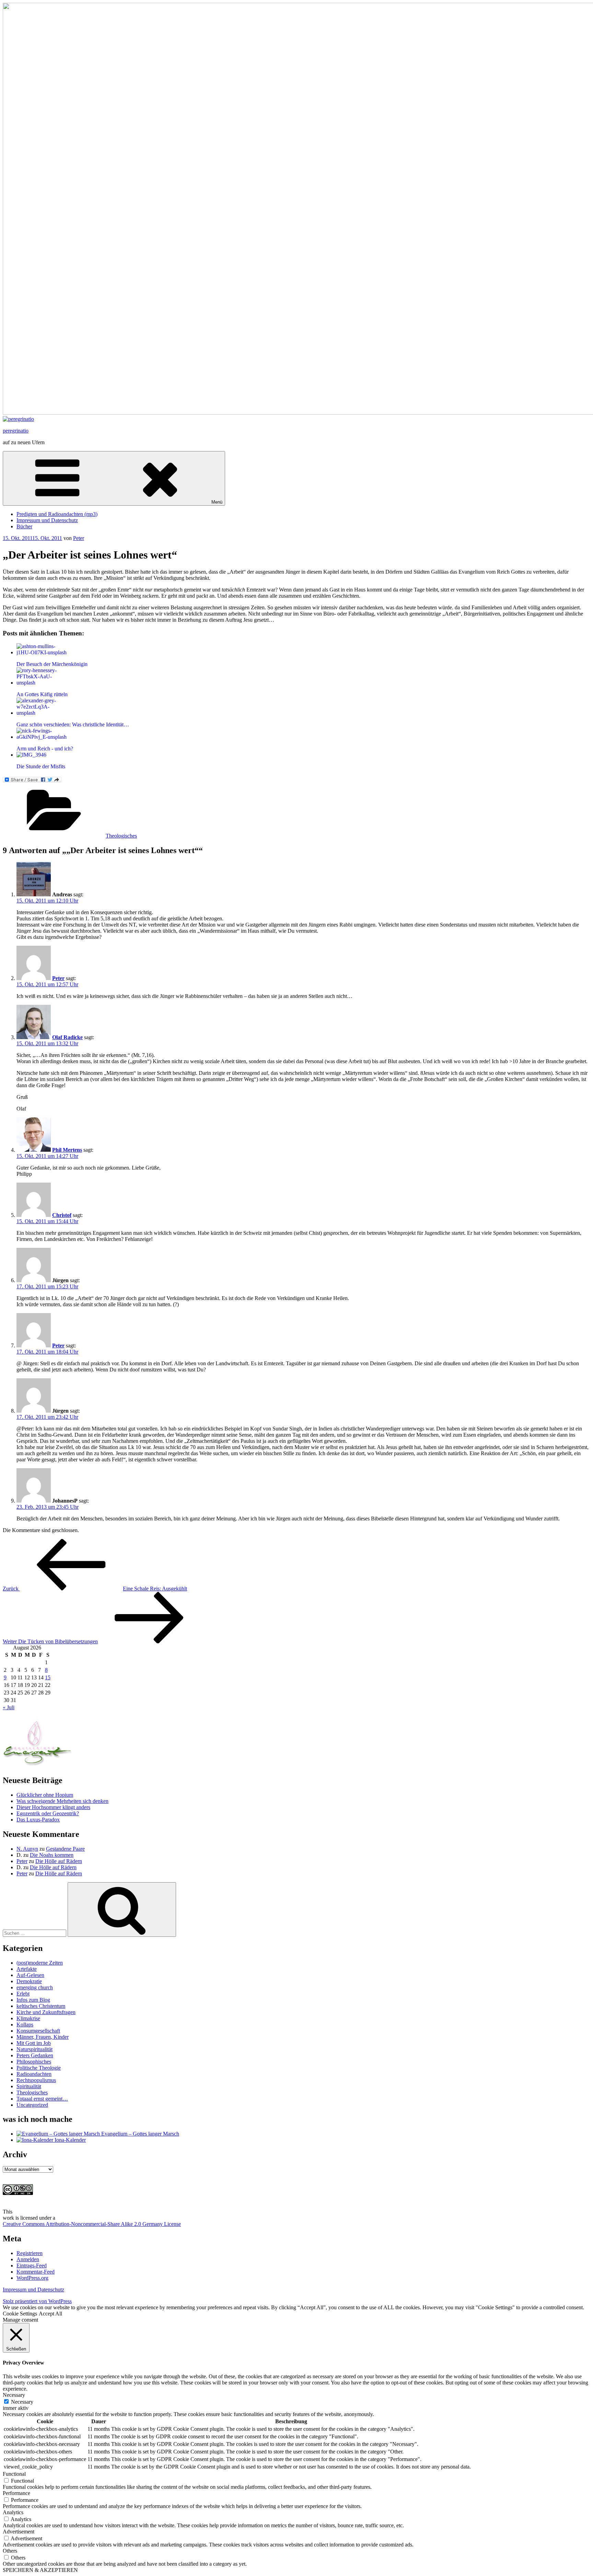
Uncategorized (32, 2105)
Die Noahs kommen (52, 1855)
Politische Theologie (39, 2068)
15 (48, 1677)
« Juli (9, 1707)
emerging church (35, 1987)
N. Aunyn (27, 1849)
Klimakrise (28, 2018)
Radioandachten (34, 2074)
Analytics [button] (13, 2512)
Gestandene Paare (65, 1849)
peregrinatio (16, 431)
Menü (217, 502)
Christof (62, 1215)
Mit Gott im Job (34, 2043)
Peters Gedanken (35, 2055)
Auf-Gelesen (30, 1975)
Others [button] (10, 2551)
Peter (79, 538)
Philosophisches (34, 2062)
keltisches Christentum (41, 2006)
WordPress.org (32, 2278)
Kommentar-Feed (36, 2272)
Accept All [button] (50, 2314)
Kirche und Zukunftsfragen (46, 2012)
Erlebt (23, 1994)
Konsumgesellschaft (38, 2031)
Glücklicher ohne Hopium (45, 1795)
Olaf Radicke (67, 1037)
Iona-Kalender (69, 2140)
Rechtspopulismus (36, 2080)
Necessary (22, 2402)
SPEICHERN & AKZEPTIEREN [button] (40, 2570)
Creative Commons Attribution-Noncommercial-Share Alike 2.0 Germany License (92, 2224)
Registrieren (30, 2253)
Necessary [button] (14, 2395)
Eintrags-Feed (32, 2265)
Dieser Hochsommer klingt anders (53, 1807)
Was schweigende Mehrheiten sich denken (62, 1801)
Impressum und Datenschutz (47, 520)
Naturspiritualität (34, 2049)
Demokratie (29, 1981)
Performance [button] (16, 2493)
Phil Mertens (67, 1150)
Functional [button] (14, 2474)
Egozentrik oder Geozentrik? (48, 1813)
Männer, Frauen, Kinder (43, 2037)
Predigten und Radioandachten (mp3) (57, 514)
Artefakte (27, 1969)
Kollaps (25, 2025)
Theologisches (121, 836)
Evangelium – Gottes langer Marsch (139, 2134)
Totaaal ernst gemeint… (42, 2099)
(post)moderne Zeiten (40, 1963)
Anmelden (28, 2259)
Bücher (24, 526)
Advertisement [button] (19, 2532)
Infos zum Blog (33, 2000)
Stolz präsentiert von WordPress (37, 2301)
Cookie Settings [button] (20, 2314)
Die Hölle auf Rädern (59, 1861)
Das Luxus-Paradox (38, 1820)
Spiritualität (29, 2086)
